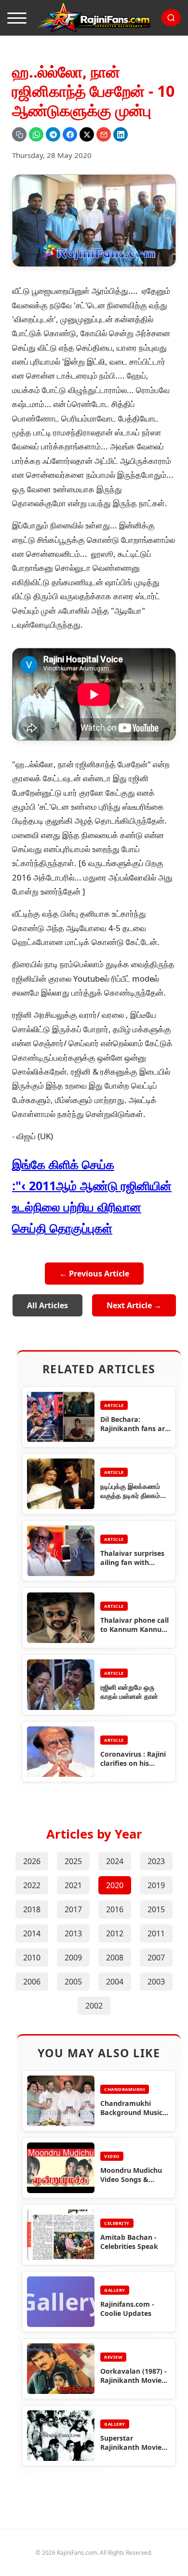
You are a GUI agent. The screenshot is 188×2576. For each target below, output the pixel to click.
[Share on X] (87, 134)
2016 (115, 1909)
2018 (32, 1909)
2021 (73, 1885)
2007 (156, 1958)
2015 (156, 1909)
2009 (73, 1958)
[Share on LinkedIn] (121, 134)
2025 (73, 1861)
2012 (115, 1933)
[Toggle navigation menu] (17, 18)
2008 (115, 1958)
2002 (94, 2006)
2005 (73, 1982)
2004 (115, 1982)
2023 (156, 1861)
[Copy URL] (19, 134)
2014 (32, 1933)
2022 (32, 1885)
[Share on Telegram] (53, 134)
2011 (156, 1933)
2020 (115, 1885)
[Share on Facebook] (70, 134)
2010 (32, 1958)
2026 (32, 1861)
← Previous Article (94, 1274)
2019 (156, 1885)
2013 (73, 1933)
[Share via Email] (104, 134)
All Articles (47, 1305)
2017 (73, 1909)
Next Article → (134, 1305)
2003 (156, 1982)
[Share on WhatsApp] (36, 134)
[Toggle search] (171, 18)
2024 (115, 1861)
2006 (32, 1982)
